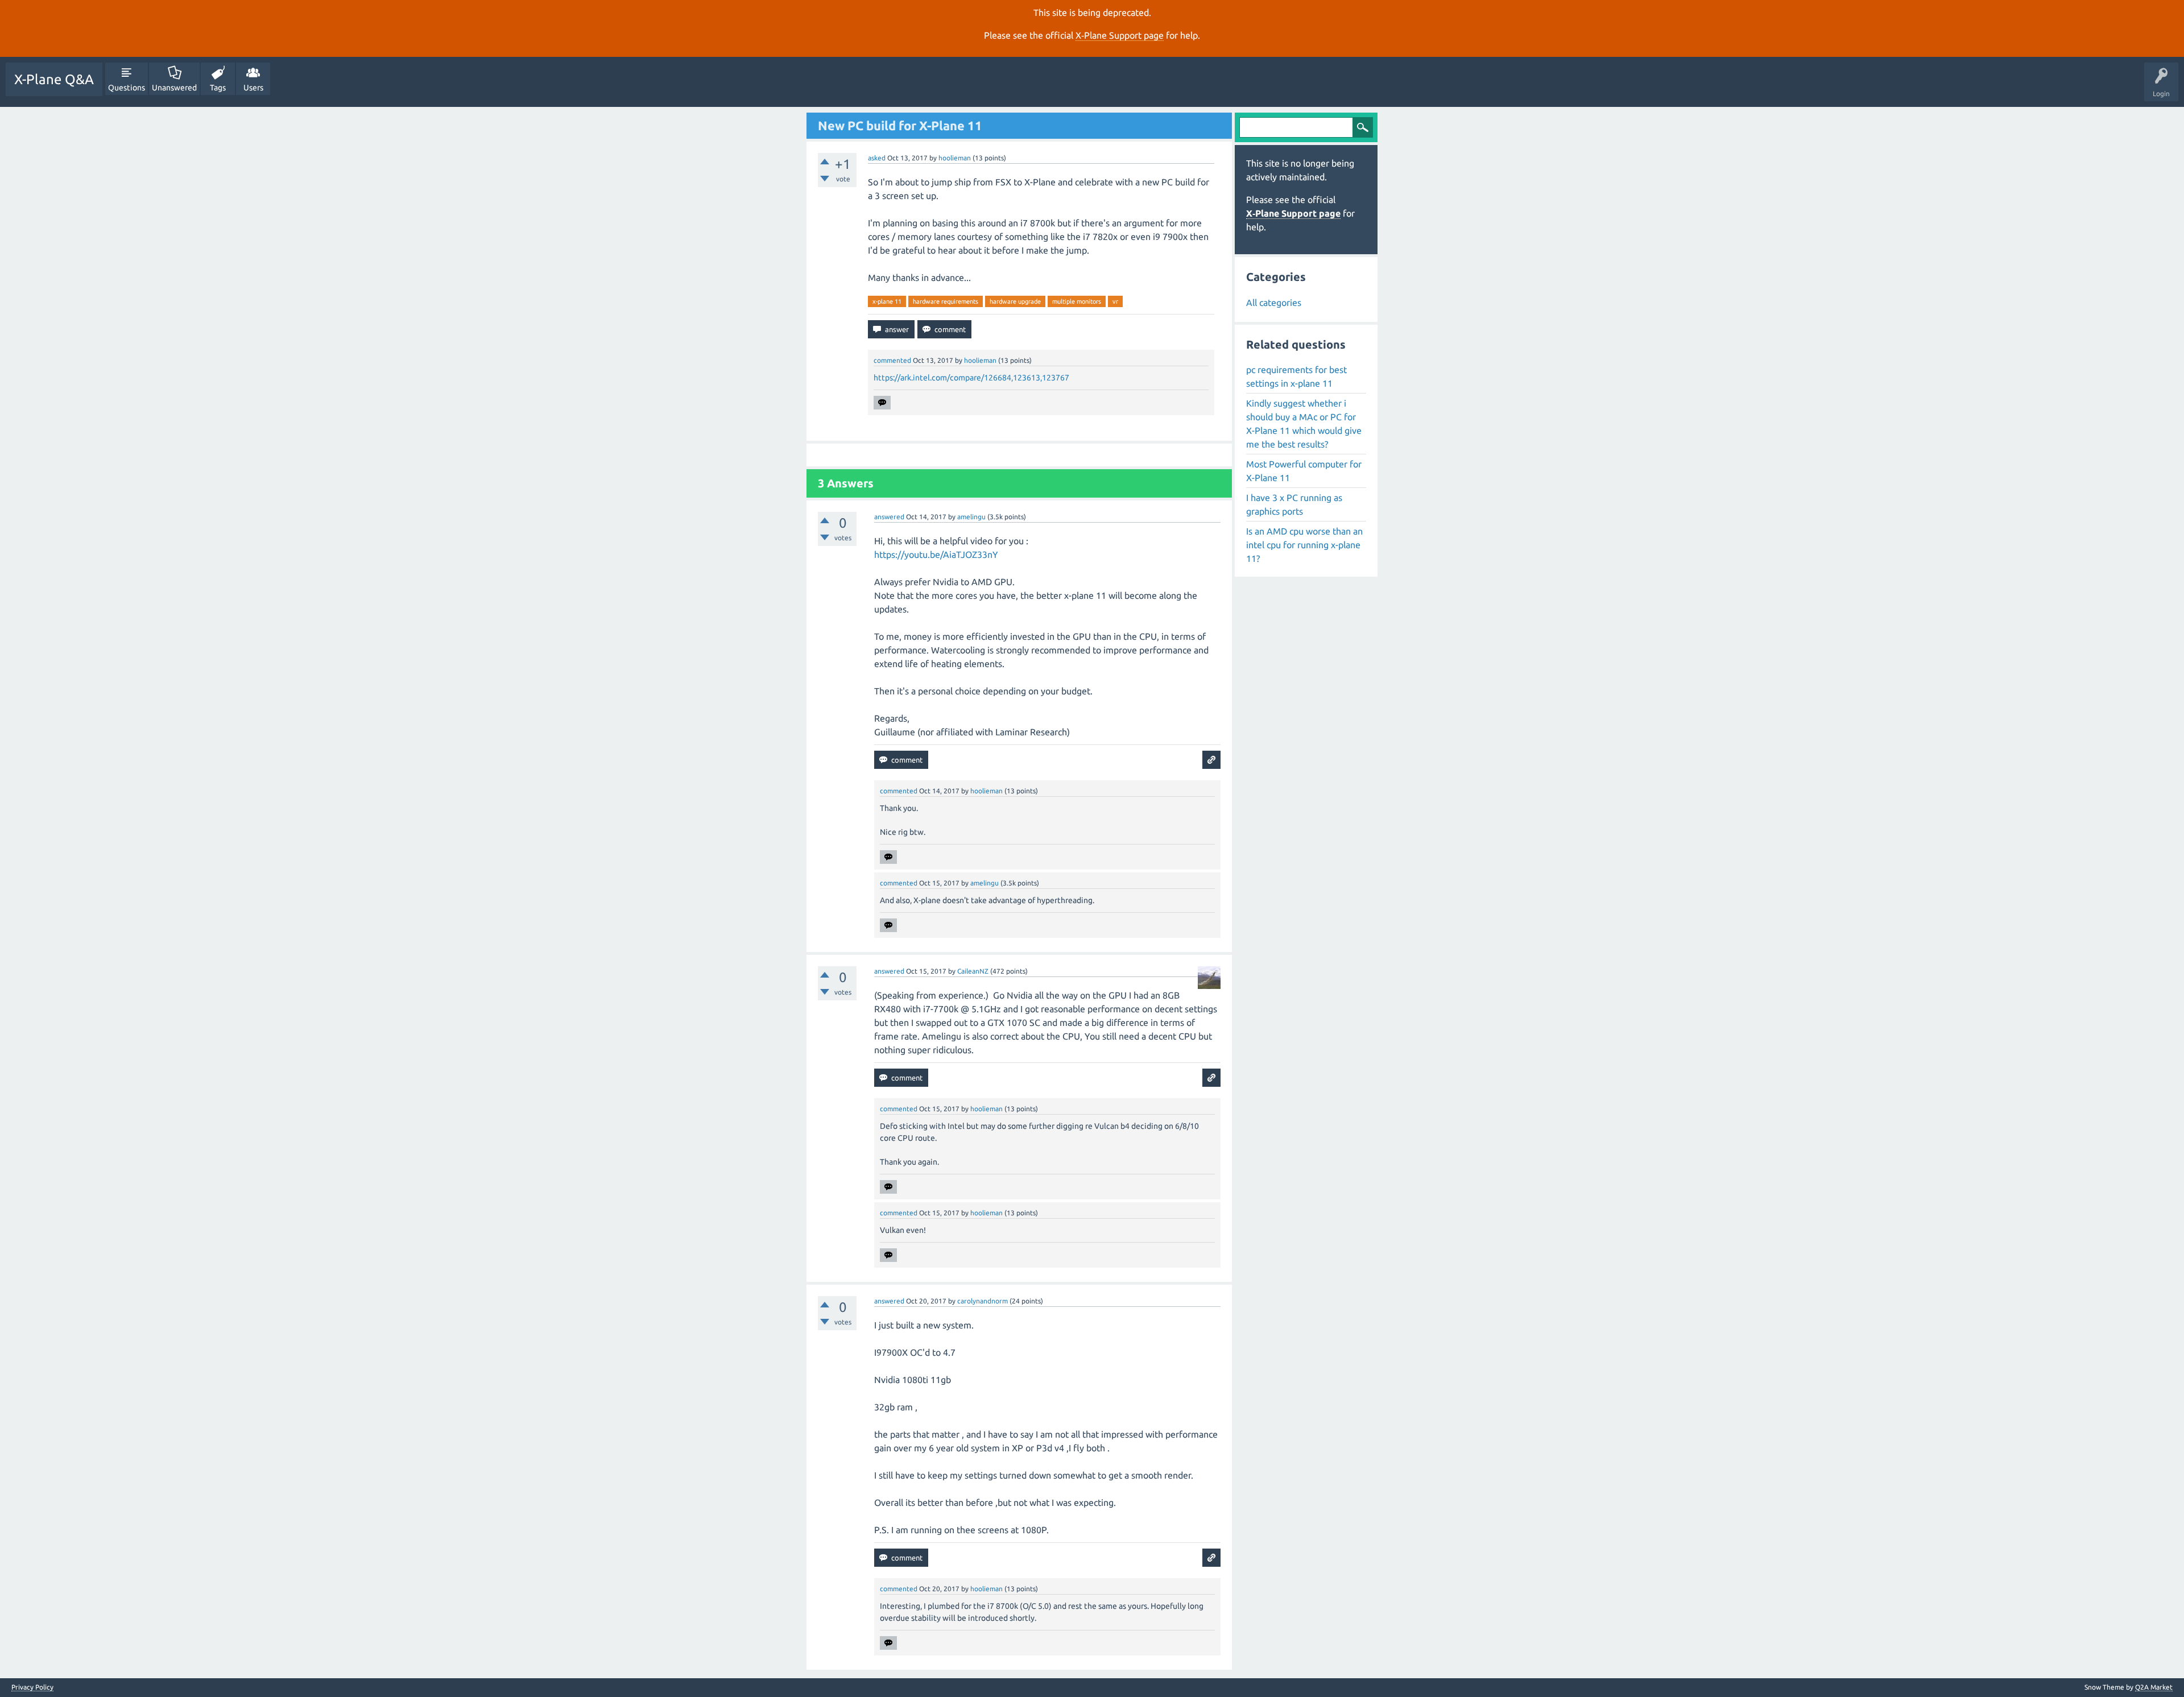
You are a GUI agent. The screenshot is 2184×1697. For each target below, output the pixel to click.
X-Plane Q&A (54, 79)
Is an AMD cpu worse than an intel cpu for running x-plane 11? (1304, 545)
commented (892, 360)
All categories (1274, 303)
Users (253, 88)
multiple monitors (1077, 301)
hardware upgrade (1015, 301)
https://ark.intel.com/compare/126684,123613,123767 (971, 378)
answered (889, 517)
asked (877, 158)
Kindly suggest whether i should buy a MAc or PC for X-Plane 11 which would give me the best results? (1304, 424)
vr (1115, 301)
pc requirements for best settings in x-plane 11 (1296, 376)
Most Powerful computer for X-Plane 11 (1304, 471)
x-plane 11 (887, 301)
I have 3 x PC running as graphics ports (1294, 504)
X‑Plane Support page (1120, 35)
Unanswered (174, 88)
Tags (218, 88)
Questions (127, 88)
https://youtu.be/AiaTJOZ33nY (936, 554)
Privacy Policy (32, 1687)
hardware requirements (946, 301)
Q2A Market (2154, 1687)
